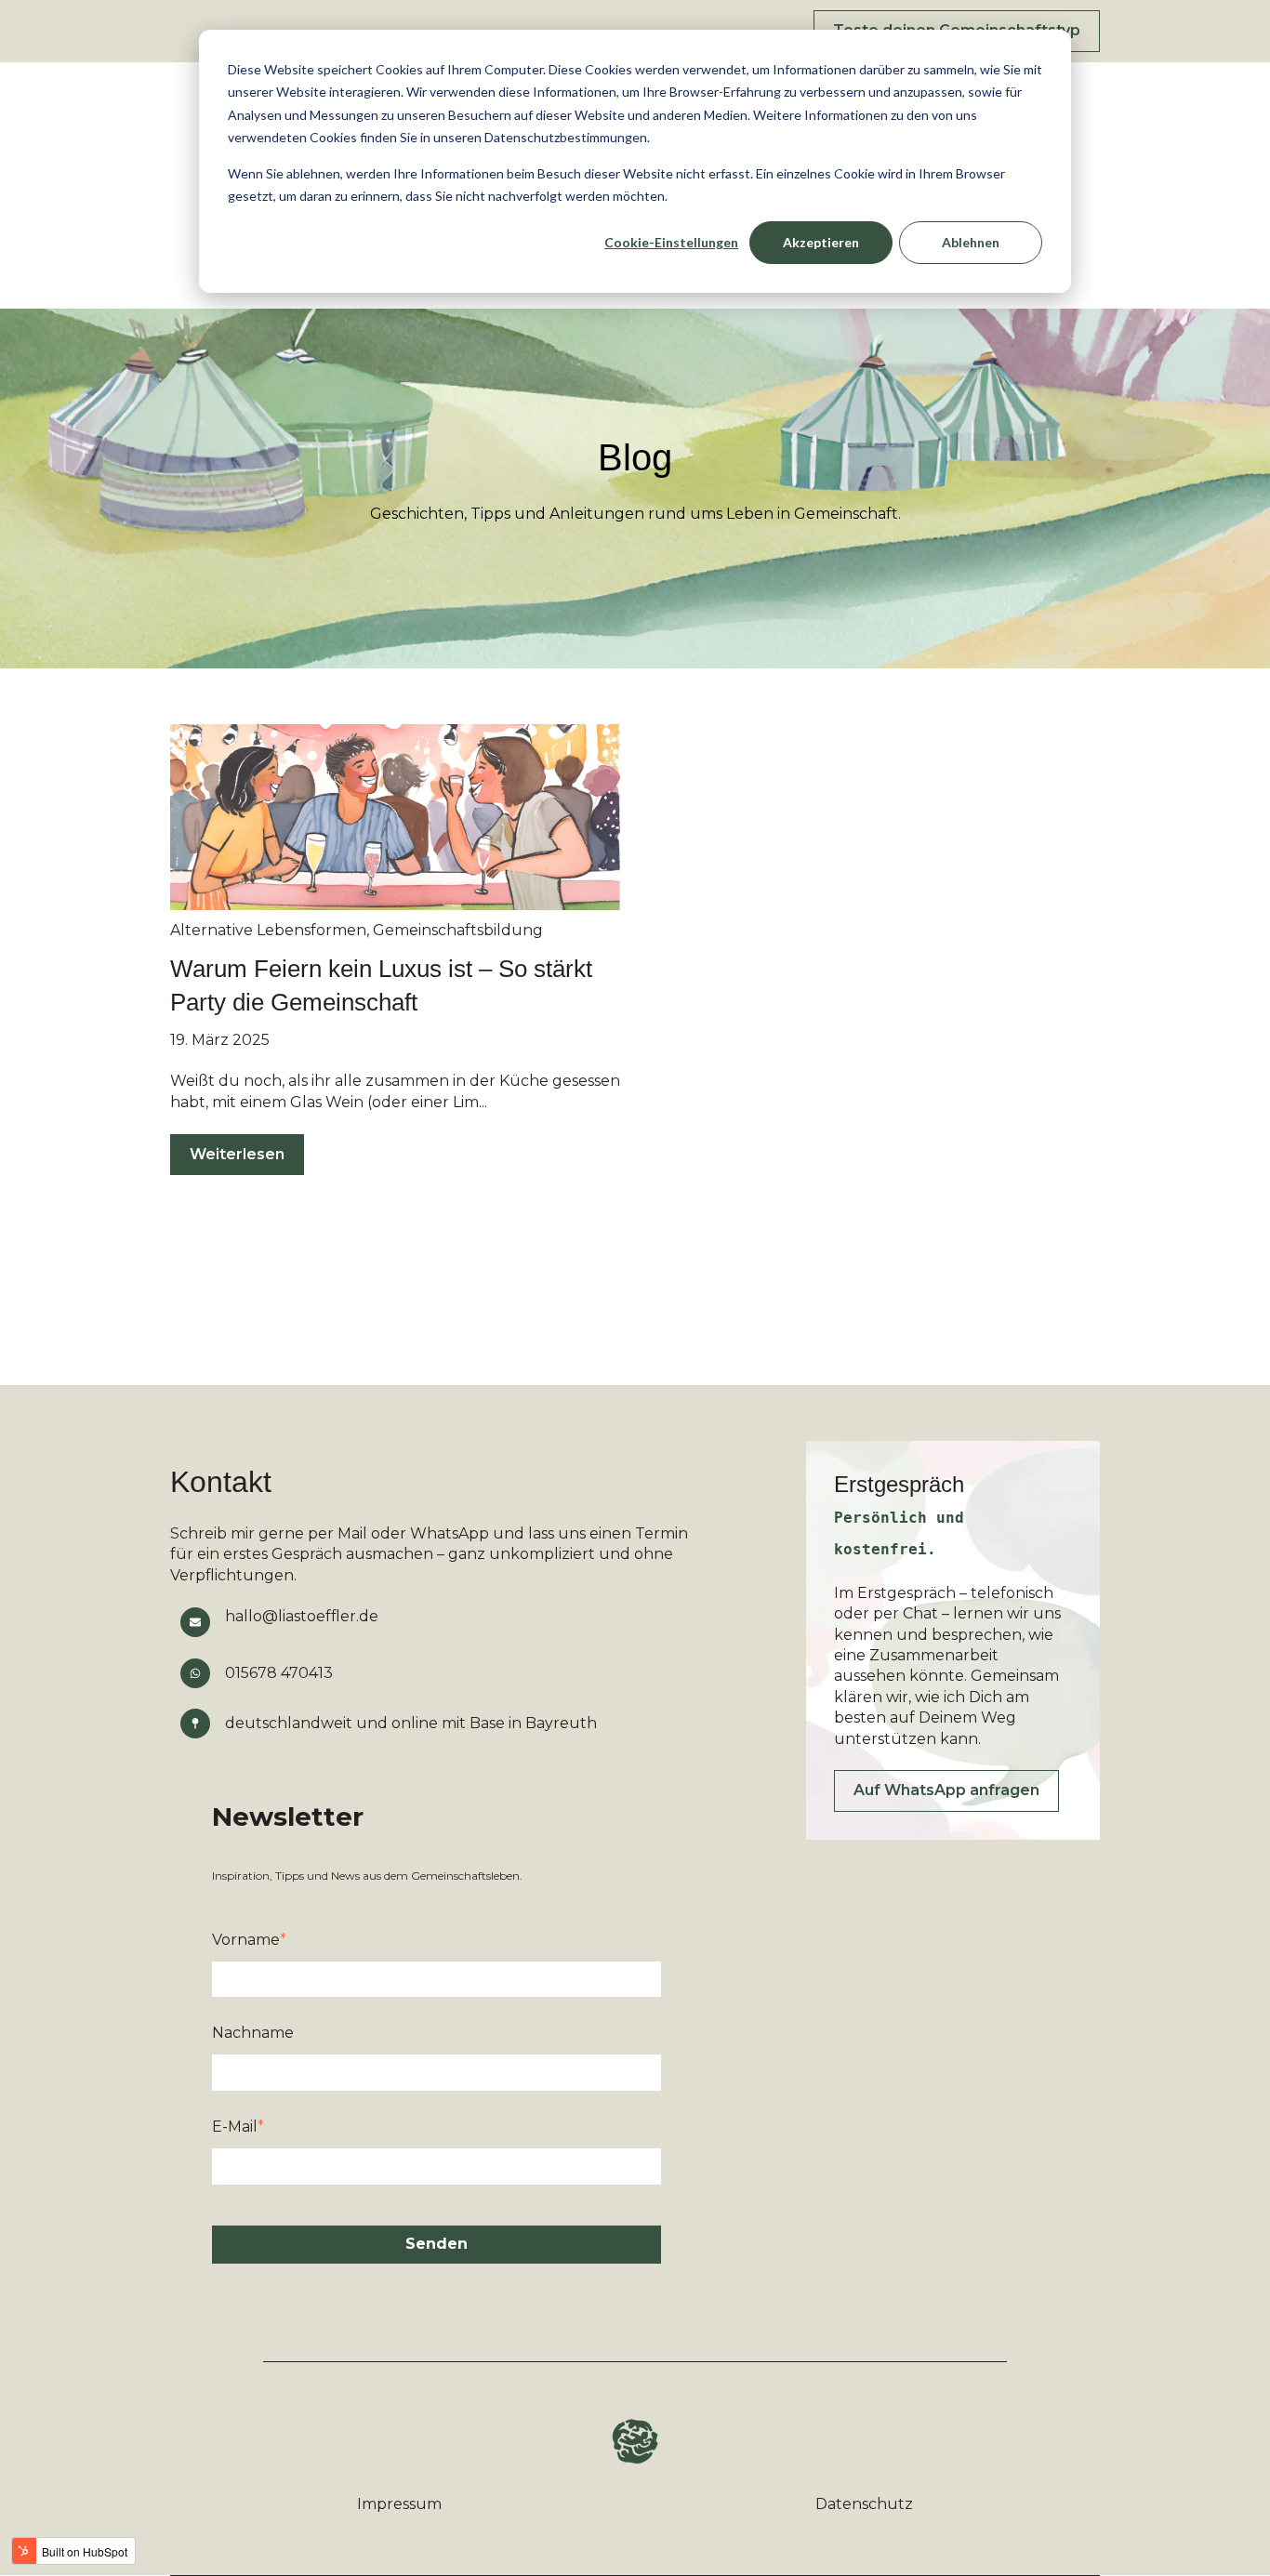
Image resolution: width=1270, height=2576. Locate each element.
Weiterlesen (237, 1154)
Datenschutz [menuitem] (864, 2504)
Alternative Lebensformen (268, 930)
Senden (437, 2244)
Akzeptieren (821, 242)
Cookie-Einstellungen (671, 242)
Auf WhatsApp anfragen (946, 1790)
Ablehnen (971, 242)
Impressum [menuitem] (399, 2504)
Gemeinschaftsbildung (458, 930)
